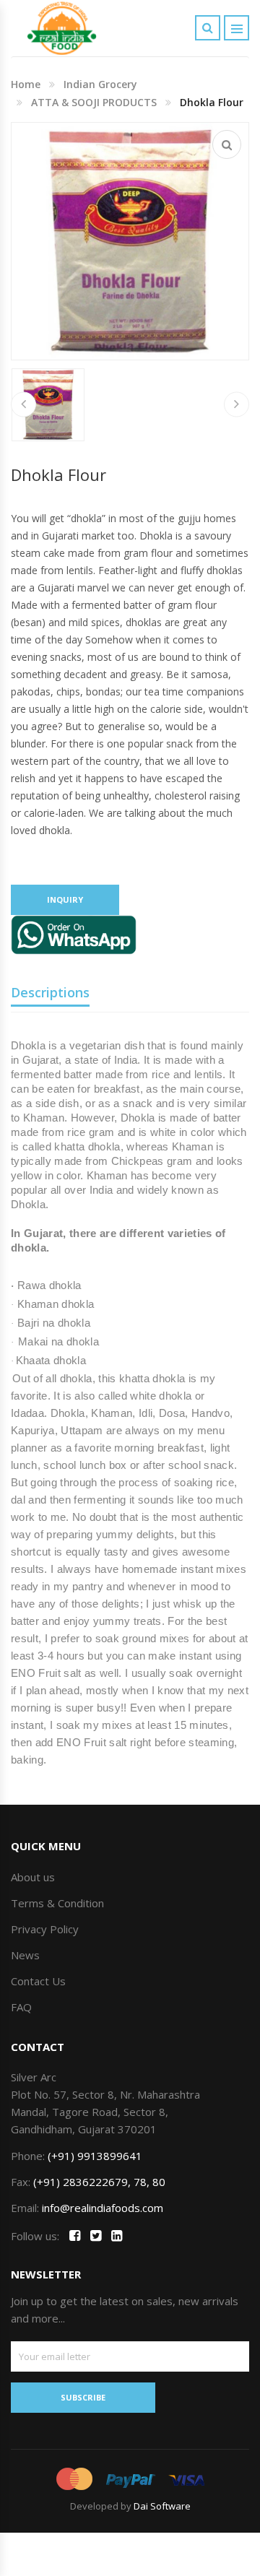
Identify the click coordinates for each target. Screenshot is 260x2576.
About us (33, 1877)
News (25, 1955)
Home (26, 84)
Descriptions (50, 992)
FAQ (21, 2007)
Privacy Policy (45, 1929)
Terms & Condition (57, 1903)
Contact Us (38, 1981)
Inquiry (65, 899)
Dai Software (162, 2506)
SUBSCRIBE (83, 2397)
